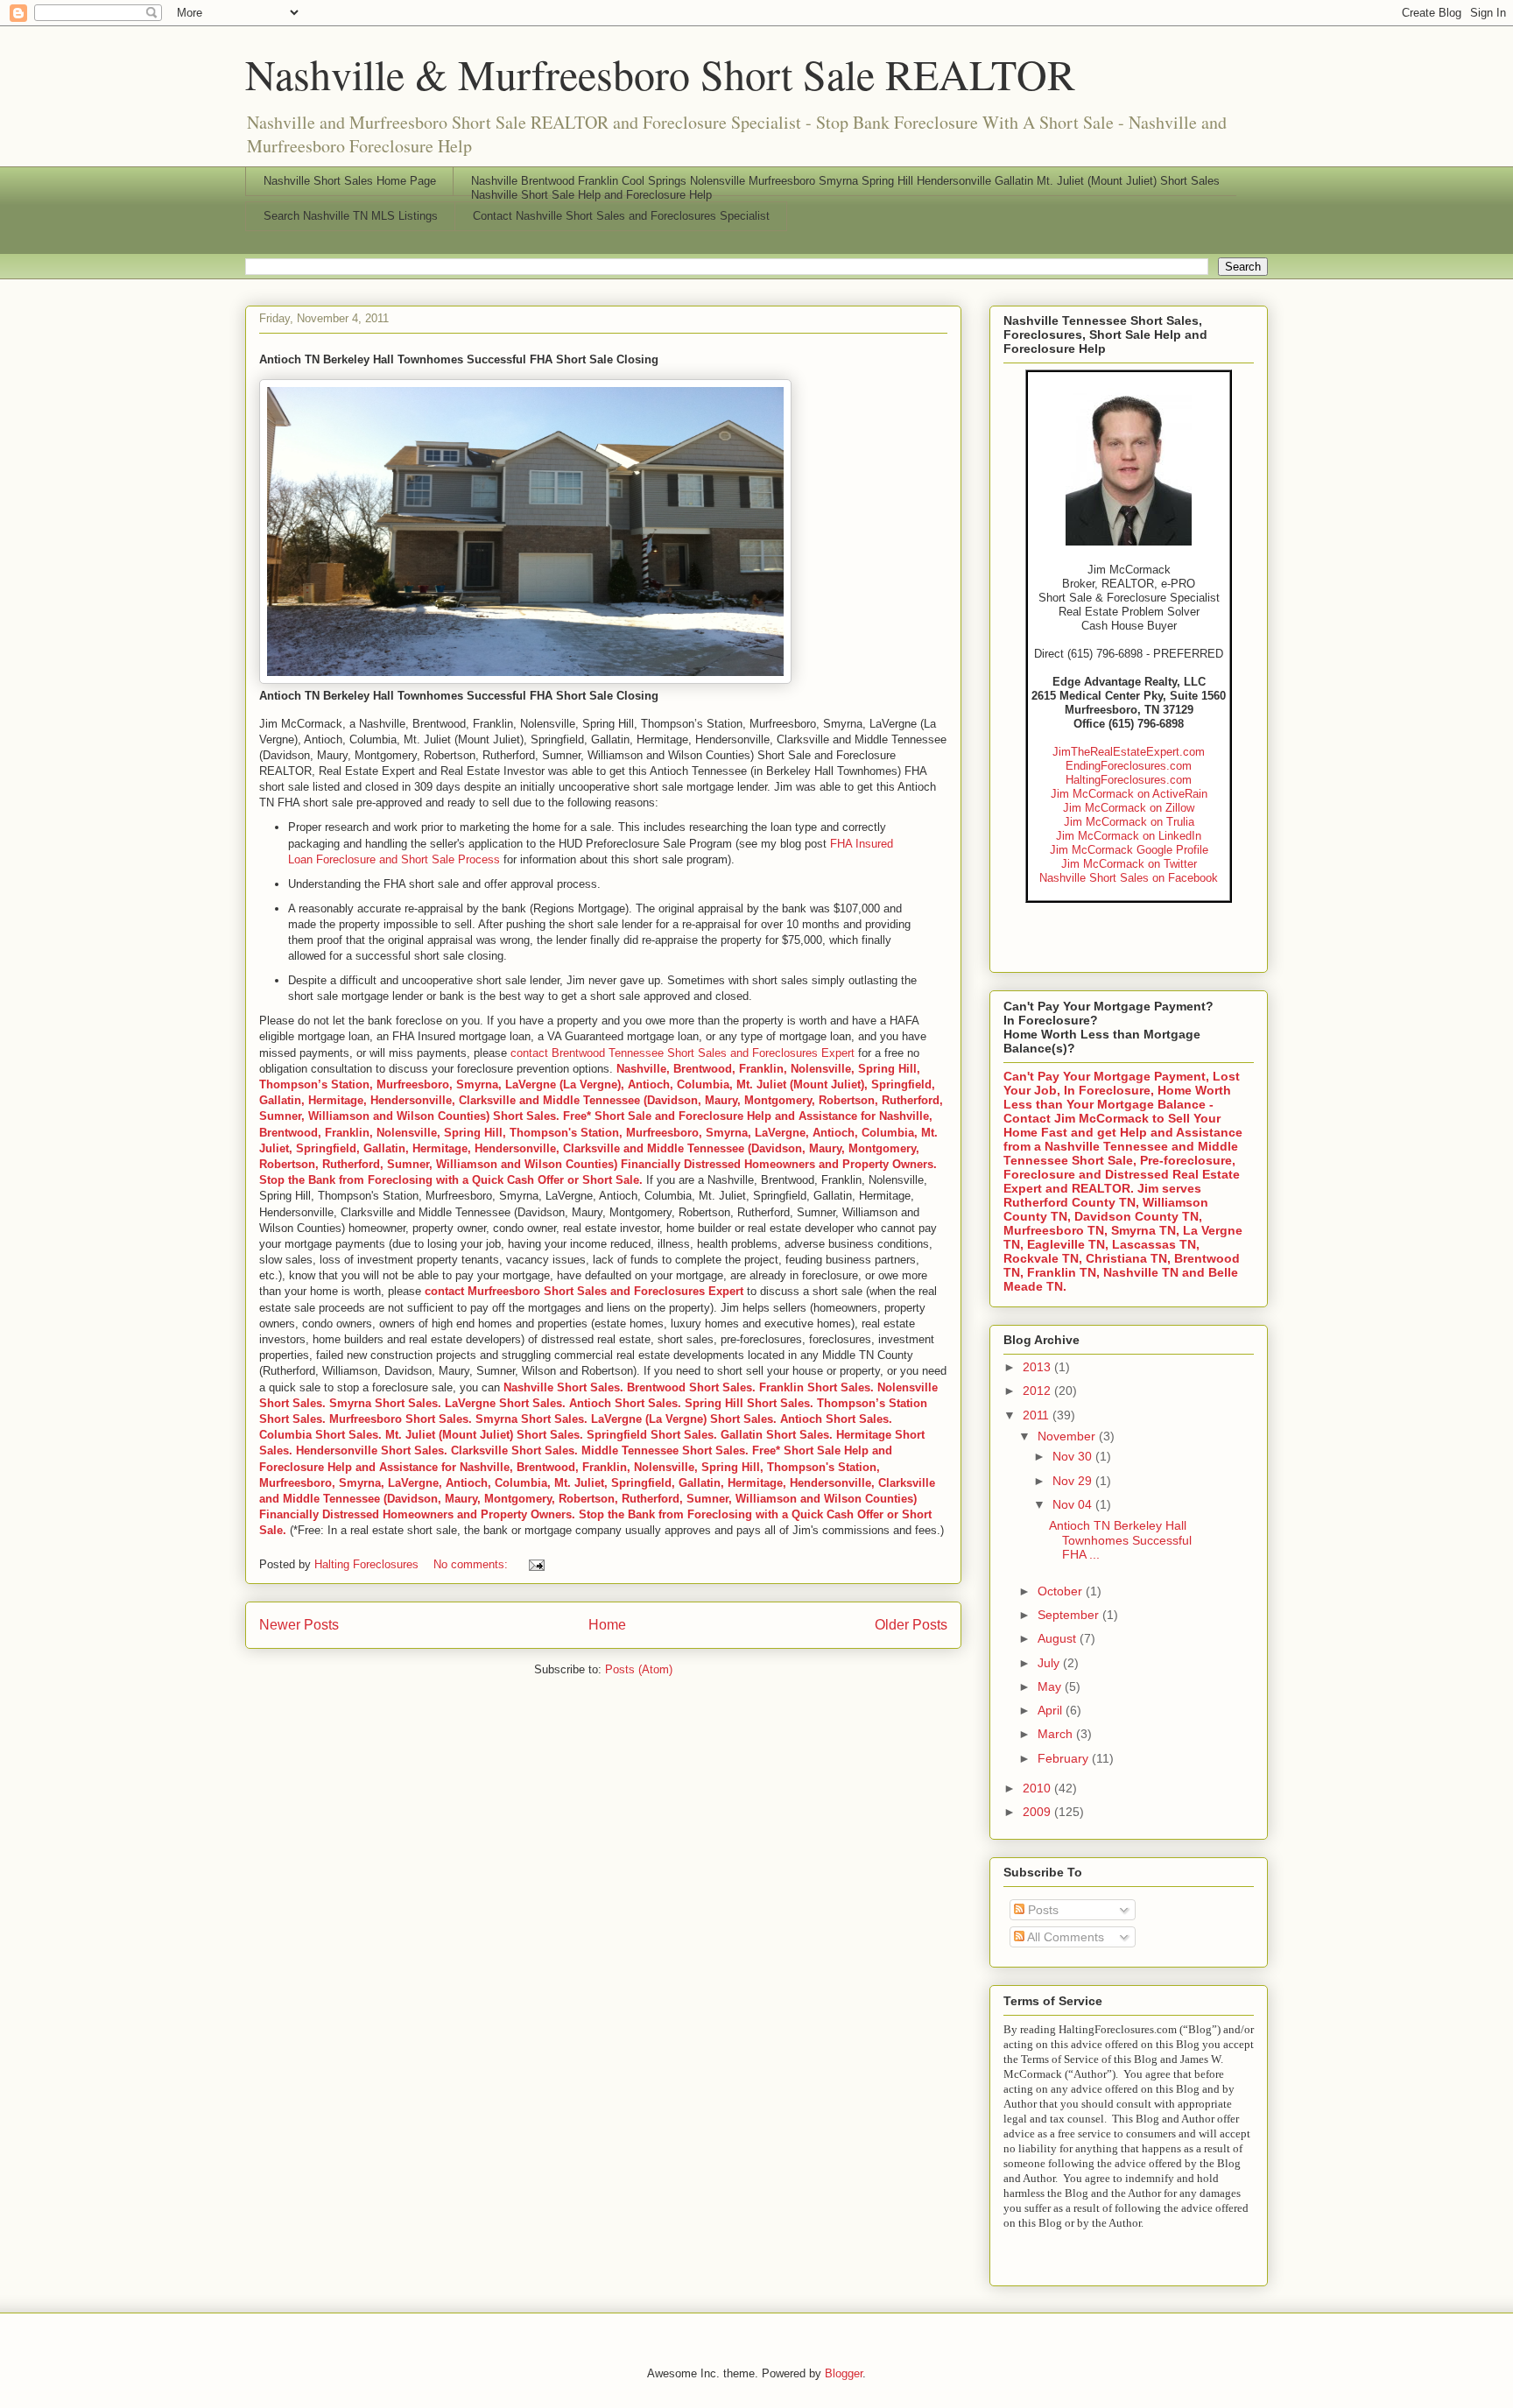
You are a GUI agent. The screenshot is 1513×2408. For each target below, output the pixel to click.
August (1059, 1638)
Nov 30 (1074, 1456)
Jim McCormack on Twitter (1129, 864)
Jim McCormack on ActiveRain (1129, 794)
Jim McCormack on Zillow (1129, 808)
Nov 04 (1074, 1504)
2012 (1038, 1391)
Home (607, 1625)
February (1065, 1758)
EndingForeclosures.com (1129, 766)
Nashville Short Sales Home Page (350, 181)
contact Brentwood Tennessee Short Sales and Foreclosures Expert (683, 1053)
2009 (1038, 1812)
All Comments (1064, 1937)
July (1050, 1663)
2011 (1038, 1415)
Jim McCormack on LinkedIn (1129, 836)
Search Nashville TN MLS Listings (351, 216)
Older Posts (911, 1625)
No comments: (472, 1564)
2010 (1038, 1788)
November (1068, 1436)
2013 (1038, 1367)
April (1052, 1710)
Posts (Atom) (639, 1669)
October (1062, 1591)
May (1051, 1686)
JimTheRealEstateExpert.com (1129, 752)
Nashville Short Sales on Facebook (1129, 878)
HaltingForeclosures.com (1129, 780)
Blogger (844, 2373)
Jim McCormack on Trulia (1129, 822)
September (1070, 1615)
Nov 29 (1074, 1481)
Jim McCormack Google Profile (1129, 850)
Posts (1042, 1910)
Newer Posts (299, 1625)
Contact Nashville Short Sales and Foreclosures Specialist (621, 216)
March (1057, 1734)
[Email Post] (535, 1564)
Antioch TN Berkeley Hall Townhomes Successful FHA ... (1120, 1540)
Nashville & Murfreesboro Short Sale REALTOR (660, 74)
